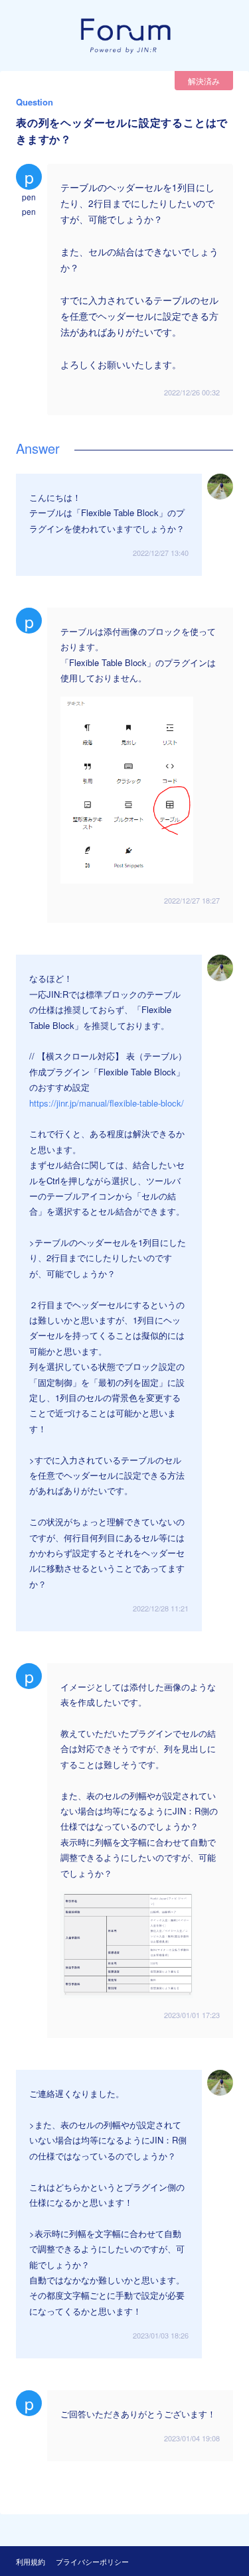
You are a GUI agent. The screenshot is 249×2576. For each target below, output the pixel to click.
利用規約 (31, 2561)
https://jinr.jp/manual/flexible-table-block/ (107, 1103)
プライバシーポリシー (92, 2561)
